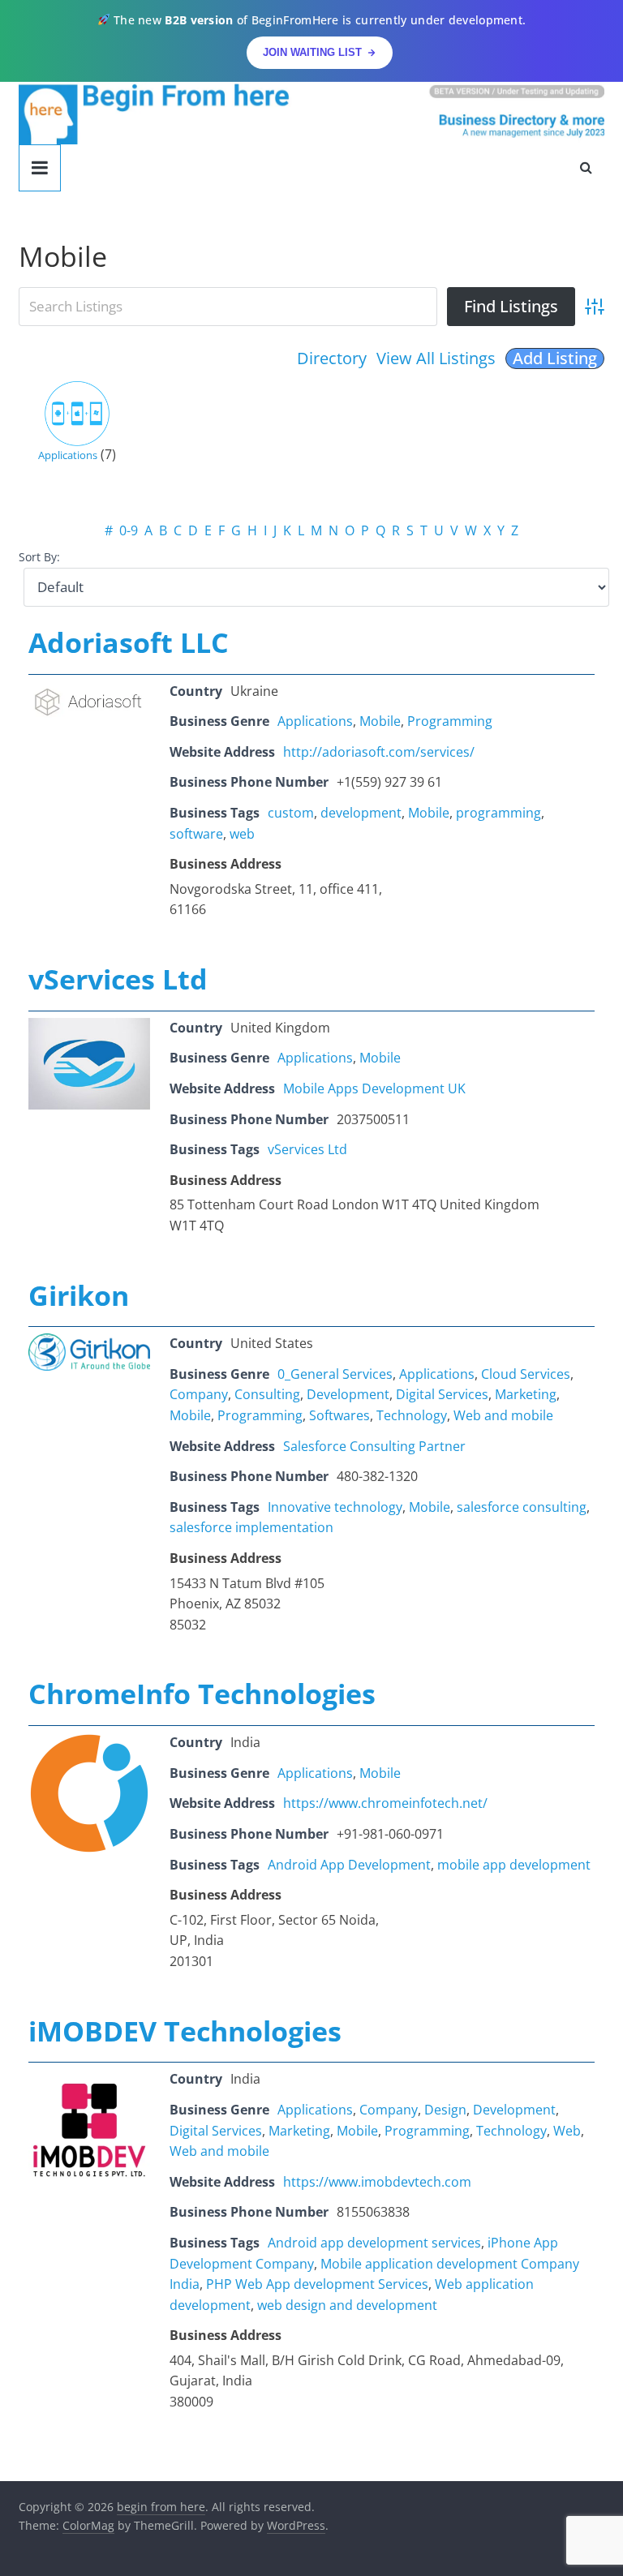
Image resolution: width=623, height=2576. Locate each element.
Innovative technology (335, 1507)
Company (199, 1394)
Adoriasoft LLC (129, 642)
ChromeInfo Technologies (202, 1694)
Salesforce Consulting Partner (374, 1446)
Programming (450, 721)
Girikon (79, 1295)
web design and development (347, 2305)
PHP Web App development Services (317, 2284)
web (242, 834)
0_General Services (335, 1374)
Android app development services (374, 2243)
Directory (332, 358)
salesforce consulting (522, 1507)
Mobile (380, 721)
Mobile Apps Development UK (374, 1088)
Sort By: (39, 557)
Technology (412, 1415)
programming (498, 813)
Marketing (526, 1394)
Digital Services (442, 1394)
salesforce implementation (251, 1527)
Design (445, 2110)
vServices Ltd (118, 979)
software (196, 834)
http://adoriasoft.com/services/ (379, 752)
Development (348, 1394)
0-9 (129, 530)
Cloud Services (526, 1374)
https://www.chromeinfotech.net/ (385, 1803)
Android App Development (349, 1865)
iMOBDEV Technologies (185, 2031)
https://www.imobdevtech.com (377, 2182)
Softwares (339, 1415)
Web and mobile (503, 1415)
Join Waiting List (312, 52)
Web (567, 2131)
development (361, 813)
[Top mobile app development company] (89, 2079)
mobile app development (514, 1865)
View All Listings (436, 358)
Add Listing (555, 358)
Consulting (267, 1394)
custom (291, 813)
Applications (68, 455)
